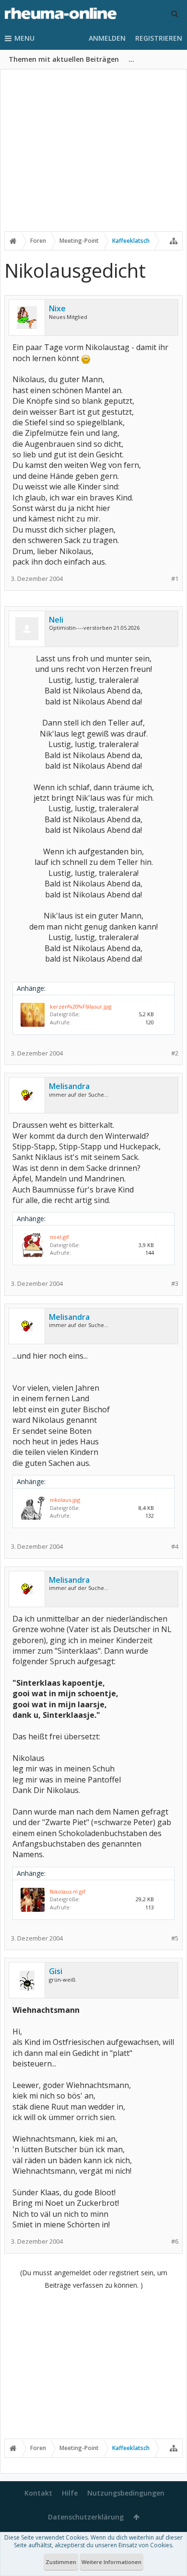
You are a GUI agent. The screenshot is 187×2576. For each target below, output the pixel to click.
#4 (175, 1547)
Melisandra (69, 1086)
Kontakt (38, 2493)
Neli (56, 620)
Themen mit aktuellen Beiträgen (64, 59)
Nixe (57, 308)
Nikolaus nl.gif (68, 1891)
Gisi (56, 1971)
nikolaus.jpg (65, 1500)
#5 (175, 1938)
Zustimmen (61, 2562)
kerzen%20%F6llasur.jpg (81, 1006)
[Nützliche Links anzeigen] (174, 241)
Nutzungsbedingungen (126, 2493)
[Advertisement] (93, 157)
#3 (175, 1284)
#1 (175, 579)
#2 (175, 1053)
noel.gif (59, 1237)
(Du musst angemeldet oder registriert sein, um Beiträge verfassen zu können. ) (94, 2279)
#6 (175, 2241)
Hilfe (70, 2493)
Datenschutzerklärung (86, 2517)
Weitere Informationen (111, 2562)
